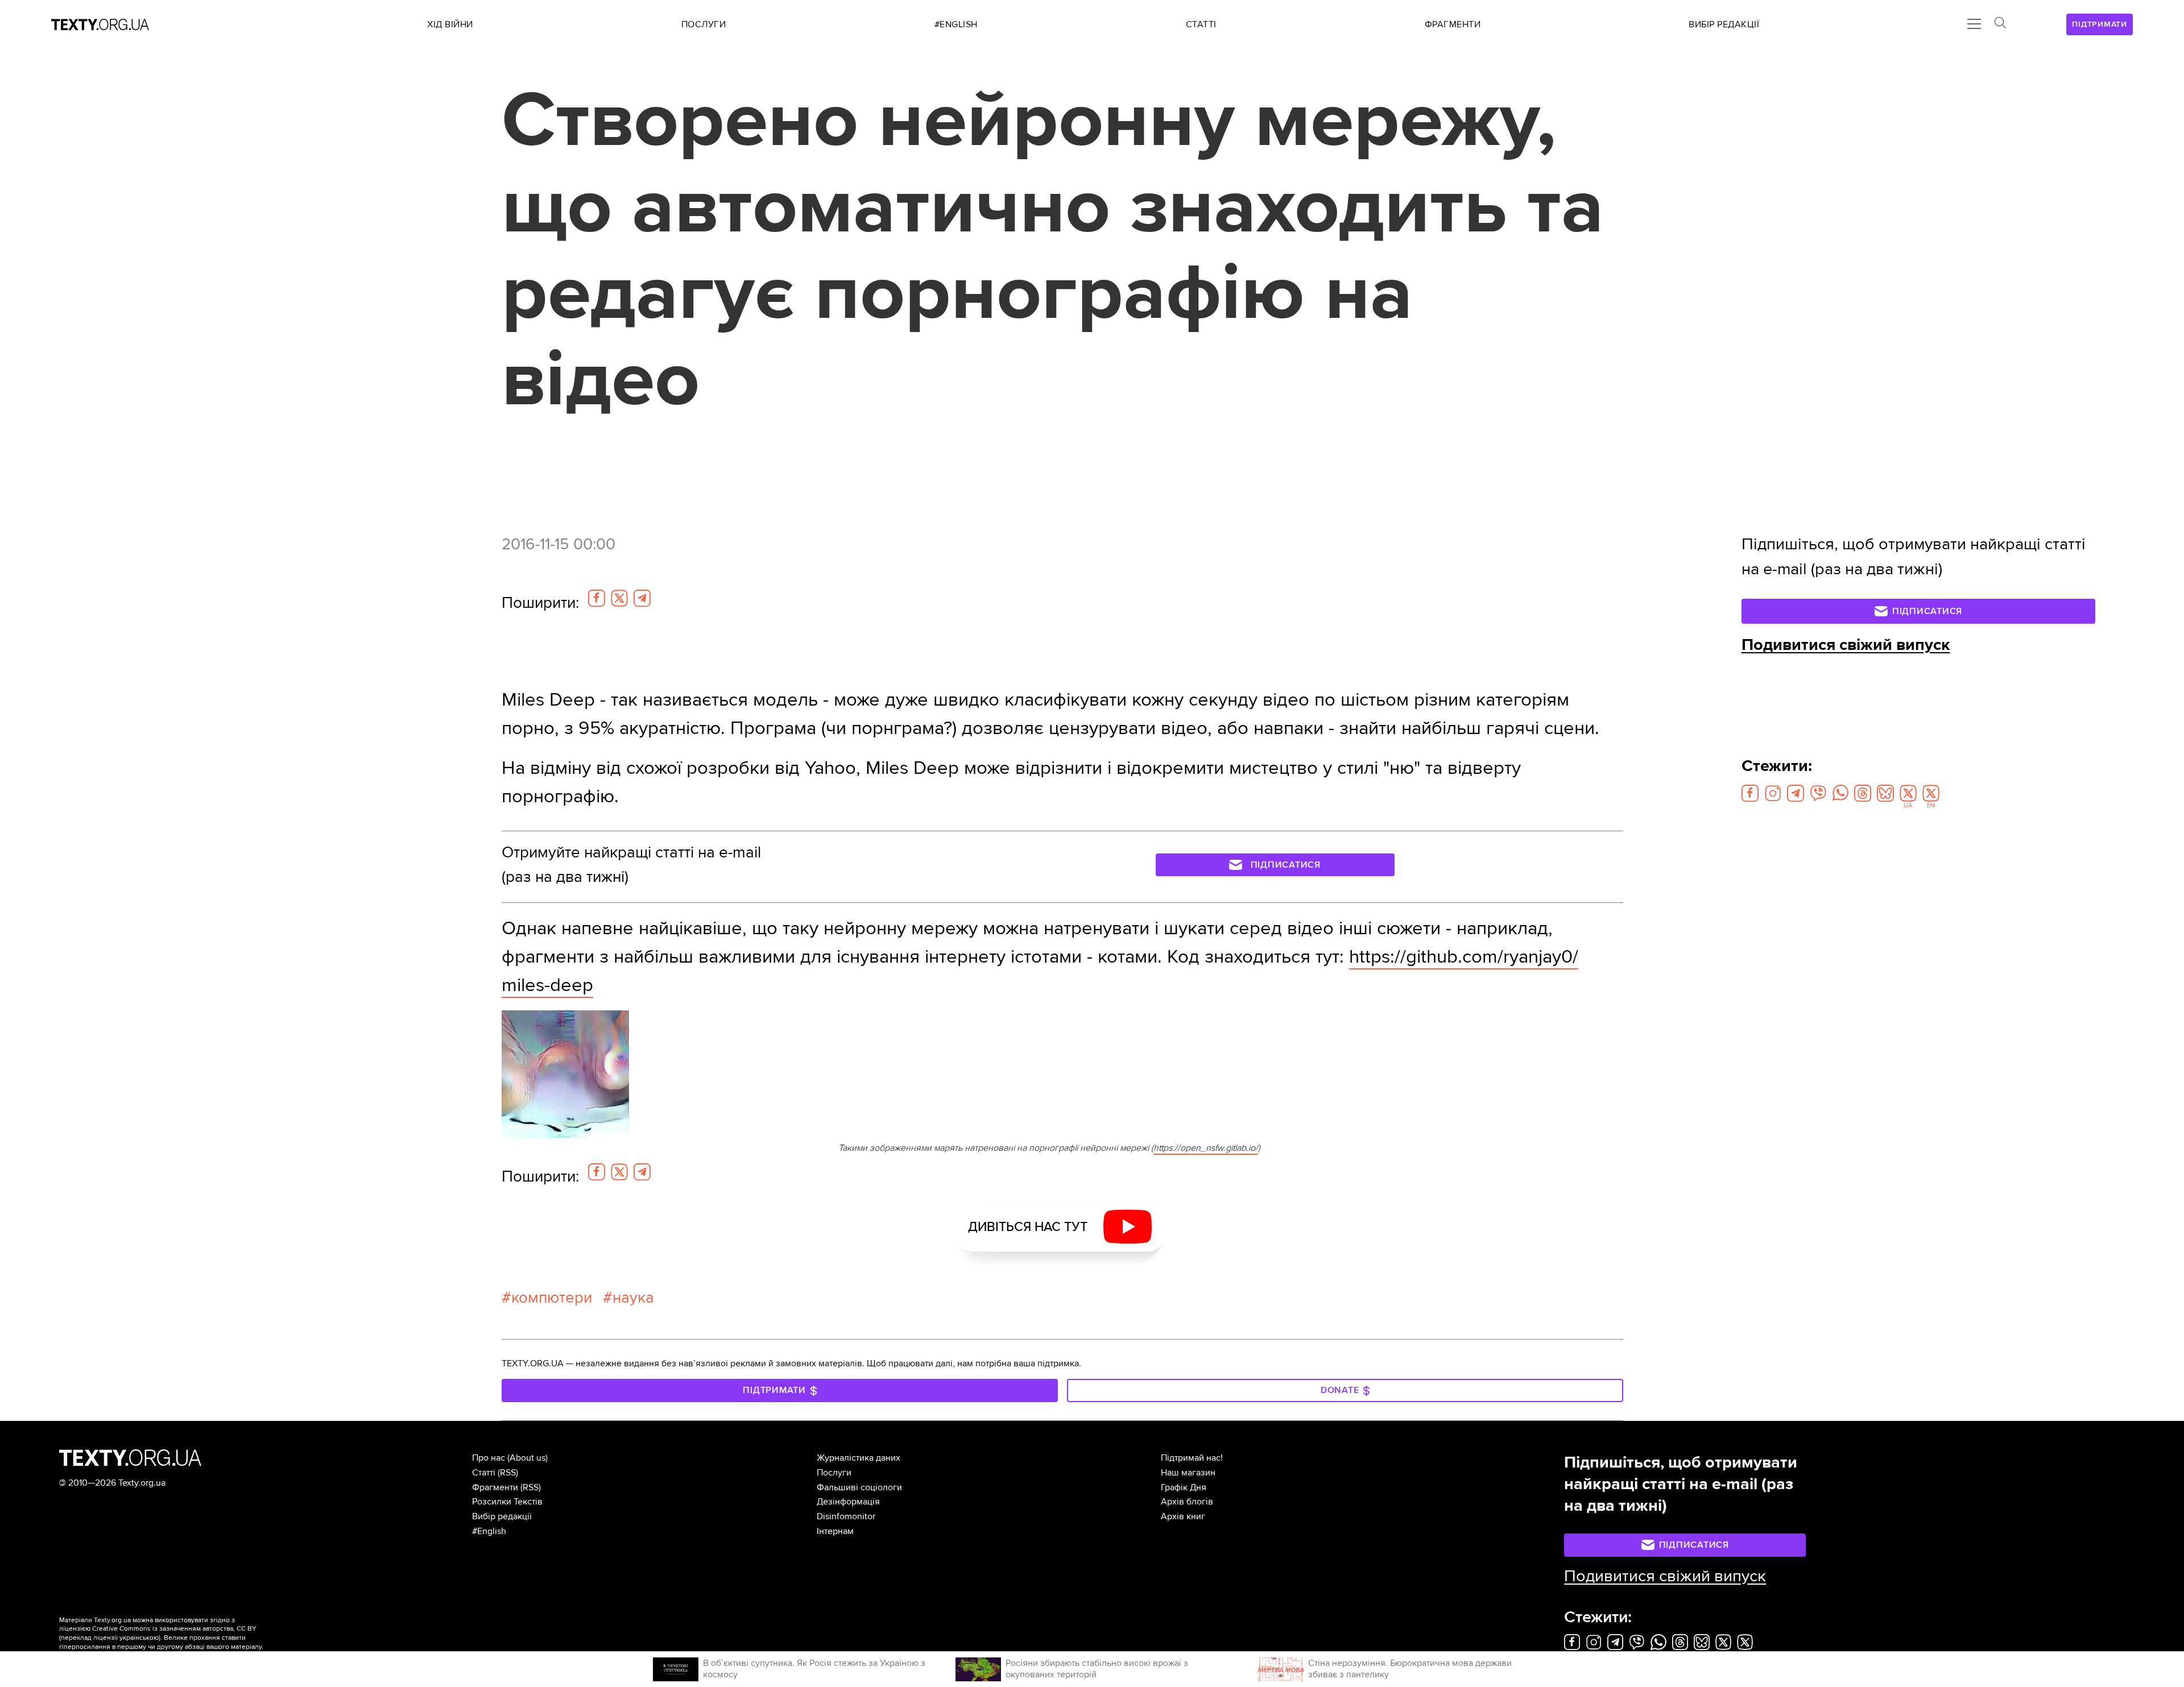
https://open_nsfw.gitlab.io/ (1206, 1148)
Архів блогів (1187, 1502)
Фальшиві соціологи (859, 1487)
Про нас (489, 1458)
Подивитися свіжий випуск (1846, 645)
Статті (484, 1473)
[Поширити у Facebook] (597, 598)
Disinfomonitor (846, 1516)
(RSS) (508, 1473)
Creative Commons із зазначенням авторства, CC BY (174, 1629)
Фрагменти (495, 1487)
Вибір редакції (502, 1516)
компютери (552, 1298)
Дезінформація (848, 1502)
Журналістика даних (859, 1458)
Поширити (540, 603)
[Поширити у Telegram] (642, 598)
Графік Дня (1184, 1487)
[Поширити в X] (619, 598)
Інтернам (835, 1531)
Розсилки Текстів (507, 1502)
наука (633, 1298)
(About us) (528, 1458)
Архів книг (1183, 1516)
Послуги (834, 1473)
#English (489, 1531)
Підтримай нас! (1192, 1458)
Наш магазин (1188, 1473)
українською (139, 1638)
